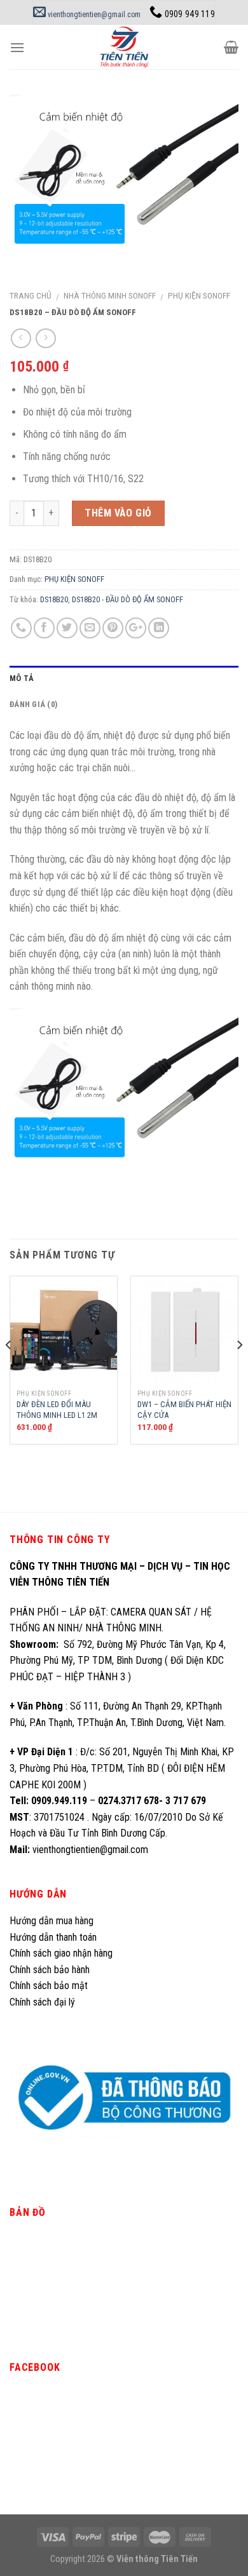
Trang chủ (31, 295)
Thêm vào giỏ (118, 513)
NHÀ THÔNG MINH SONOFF (110, 295)
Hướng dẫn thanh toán (53, 1937)
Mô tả (22, 678)
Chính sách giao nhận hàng (61, 1953)
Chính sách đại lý (44, 2002)
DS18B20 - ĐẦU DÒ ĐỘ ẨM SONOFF (127, 599)
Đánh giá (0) (33, 704)
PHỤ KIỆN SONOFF (199, 295)
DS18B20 (54, 599)
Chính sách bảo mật (49, 1986)
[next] (239, 1370)
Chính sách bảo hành (50, 1970)
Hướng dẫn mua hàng (52, 1921)
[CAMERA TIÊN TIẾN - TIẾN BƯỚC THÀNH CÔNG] (124, 47)
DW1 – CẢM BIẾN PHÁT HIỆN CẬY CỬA (184, 1410)
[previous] (9, 1370)
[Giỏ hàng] (231, 47)
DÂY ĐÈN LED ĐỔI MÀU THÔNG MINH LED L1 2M (57, 1410)
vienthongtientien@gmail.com (93, 15)
